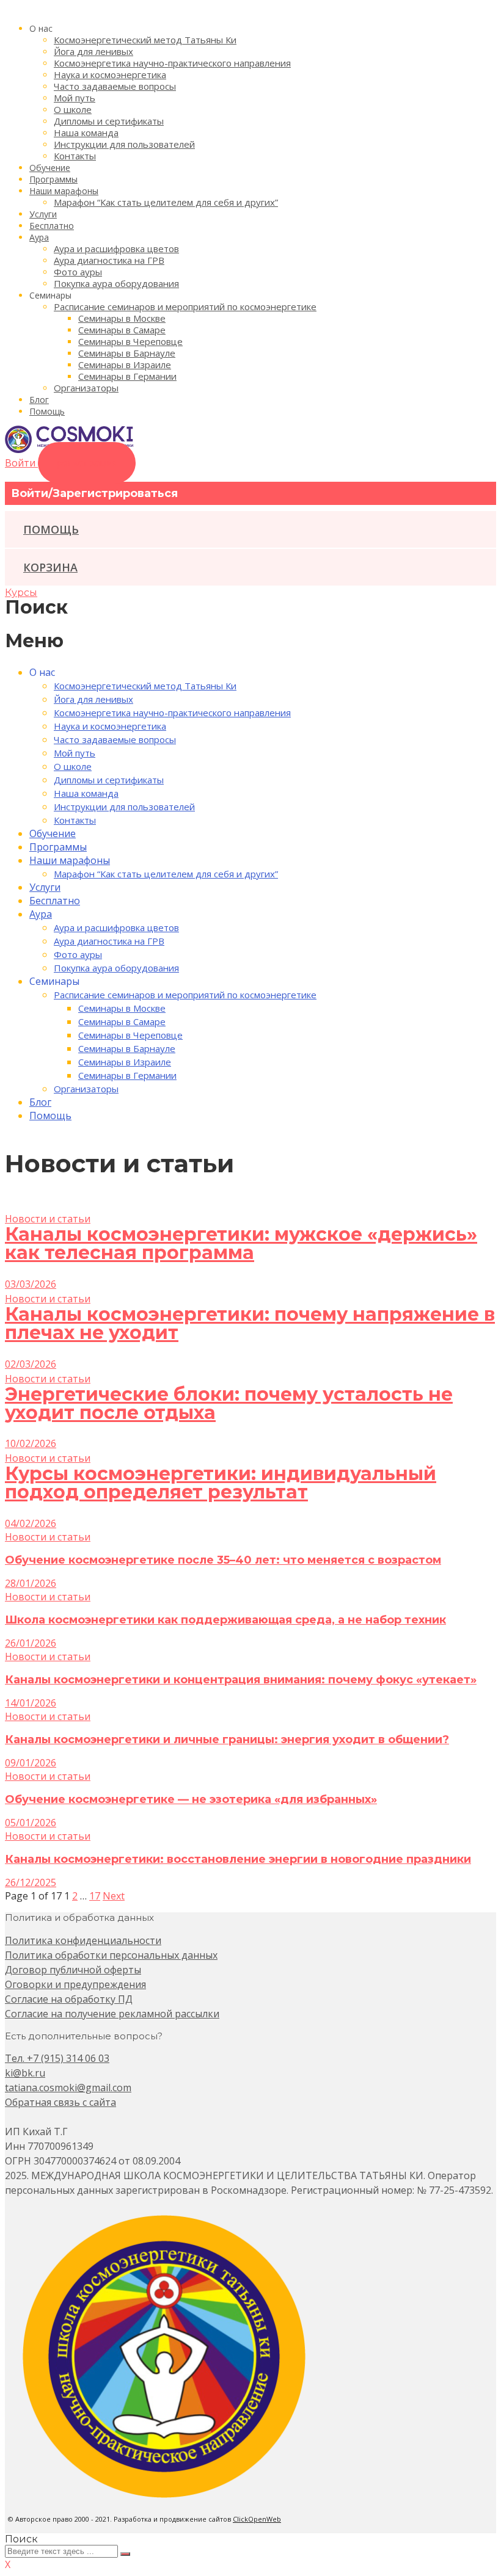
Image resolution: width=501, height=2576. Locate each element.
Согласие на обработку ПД (69, 1999)
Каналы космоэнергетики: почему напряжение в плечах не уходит (250, 1323)
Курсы (21, 593)
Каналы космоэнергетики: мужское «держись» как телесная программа (241, 1243)
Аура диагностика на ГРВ (109, 260)
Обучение (50, 168)
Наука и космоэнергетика (110, 74)
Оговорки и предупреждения (75, 1984)
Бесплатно (52, 226)
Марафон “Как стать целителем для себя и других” (166, 202)
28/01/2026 (31, 1583)
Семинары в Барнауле (127, 353)
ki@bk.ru (25, 2073)
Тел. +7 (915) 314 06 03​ (57, 2058)
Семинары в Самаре (122, 330)
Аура (39, 237)
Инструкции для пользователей (124, 144)
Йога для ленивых (93, 51)
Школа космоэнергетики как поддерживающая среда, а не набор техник (225, 1620)
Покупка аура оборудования (116, 283)
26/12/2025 (31, 1882)
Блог (39, 400)
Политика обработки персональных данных (111, 1955)
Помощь (47, 411)
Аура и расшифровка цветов (116, 249)
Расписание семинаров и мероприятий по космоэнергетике (185, 307)
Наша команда (86, 132)
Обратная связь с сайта (60, 2102)
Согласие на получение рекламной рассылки (112, 2014)
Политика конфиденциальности (83, 1940)
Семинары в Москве (122, 318)
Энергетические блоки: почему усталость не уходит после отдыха (229, 1403)
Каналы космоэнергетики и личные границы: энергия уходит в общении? (227, 1740)
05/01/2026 (31, 1823)
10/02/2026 (31, 1443)
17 (95, 1896)
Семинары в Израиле (125, 365)
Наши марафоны (64, 191)
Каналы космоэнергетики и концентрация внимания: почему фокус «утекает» (241, 1680)
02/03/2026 (31, 1364)
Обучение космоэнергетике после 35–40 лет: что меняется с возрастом (223, 1560)
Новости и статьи (48, 1219)
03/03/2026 (31, 1284)
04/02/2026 (31, 1523)
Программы (53, 179)
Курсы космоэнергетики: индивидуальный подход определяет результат (221, 1483)
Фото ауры (78, 272)
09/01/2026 (31, 1763)
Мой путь (75, 98)
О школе (73, 109)
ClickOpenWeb (257, 2519)
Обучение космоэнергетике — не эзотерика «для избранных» (191, 1799)
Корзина (50, 567)
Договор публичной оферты (73, 1970)
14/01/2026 (31, 1703)
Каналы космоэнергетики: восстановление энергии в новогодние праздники (238, 1859)
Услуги (43, 214)
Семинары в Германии (127, 376)
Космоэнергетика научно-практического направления (172, 63)
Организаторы (86, 388)
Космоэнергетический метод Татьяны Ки (145, 40)
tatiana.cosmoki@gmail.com (68, 2088)
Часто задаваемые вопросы (115, 86)
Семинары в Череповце (130, 341)
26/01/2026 (31, 1643)
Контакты (75, 156)
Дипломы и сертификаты (109, 121)
